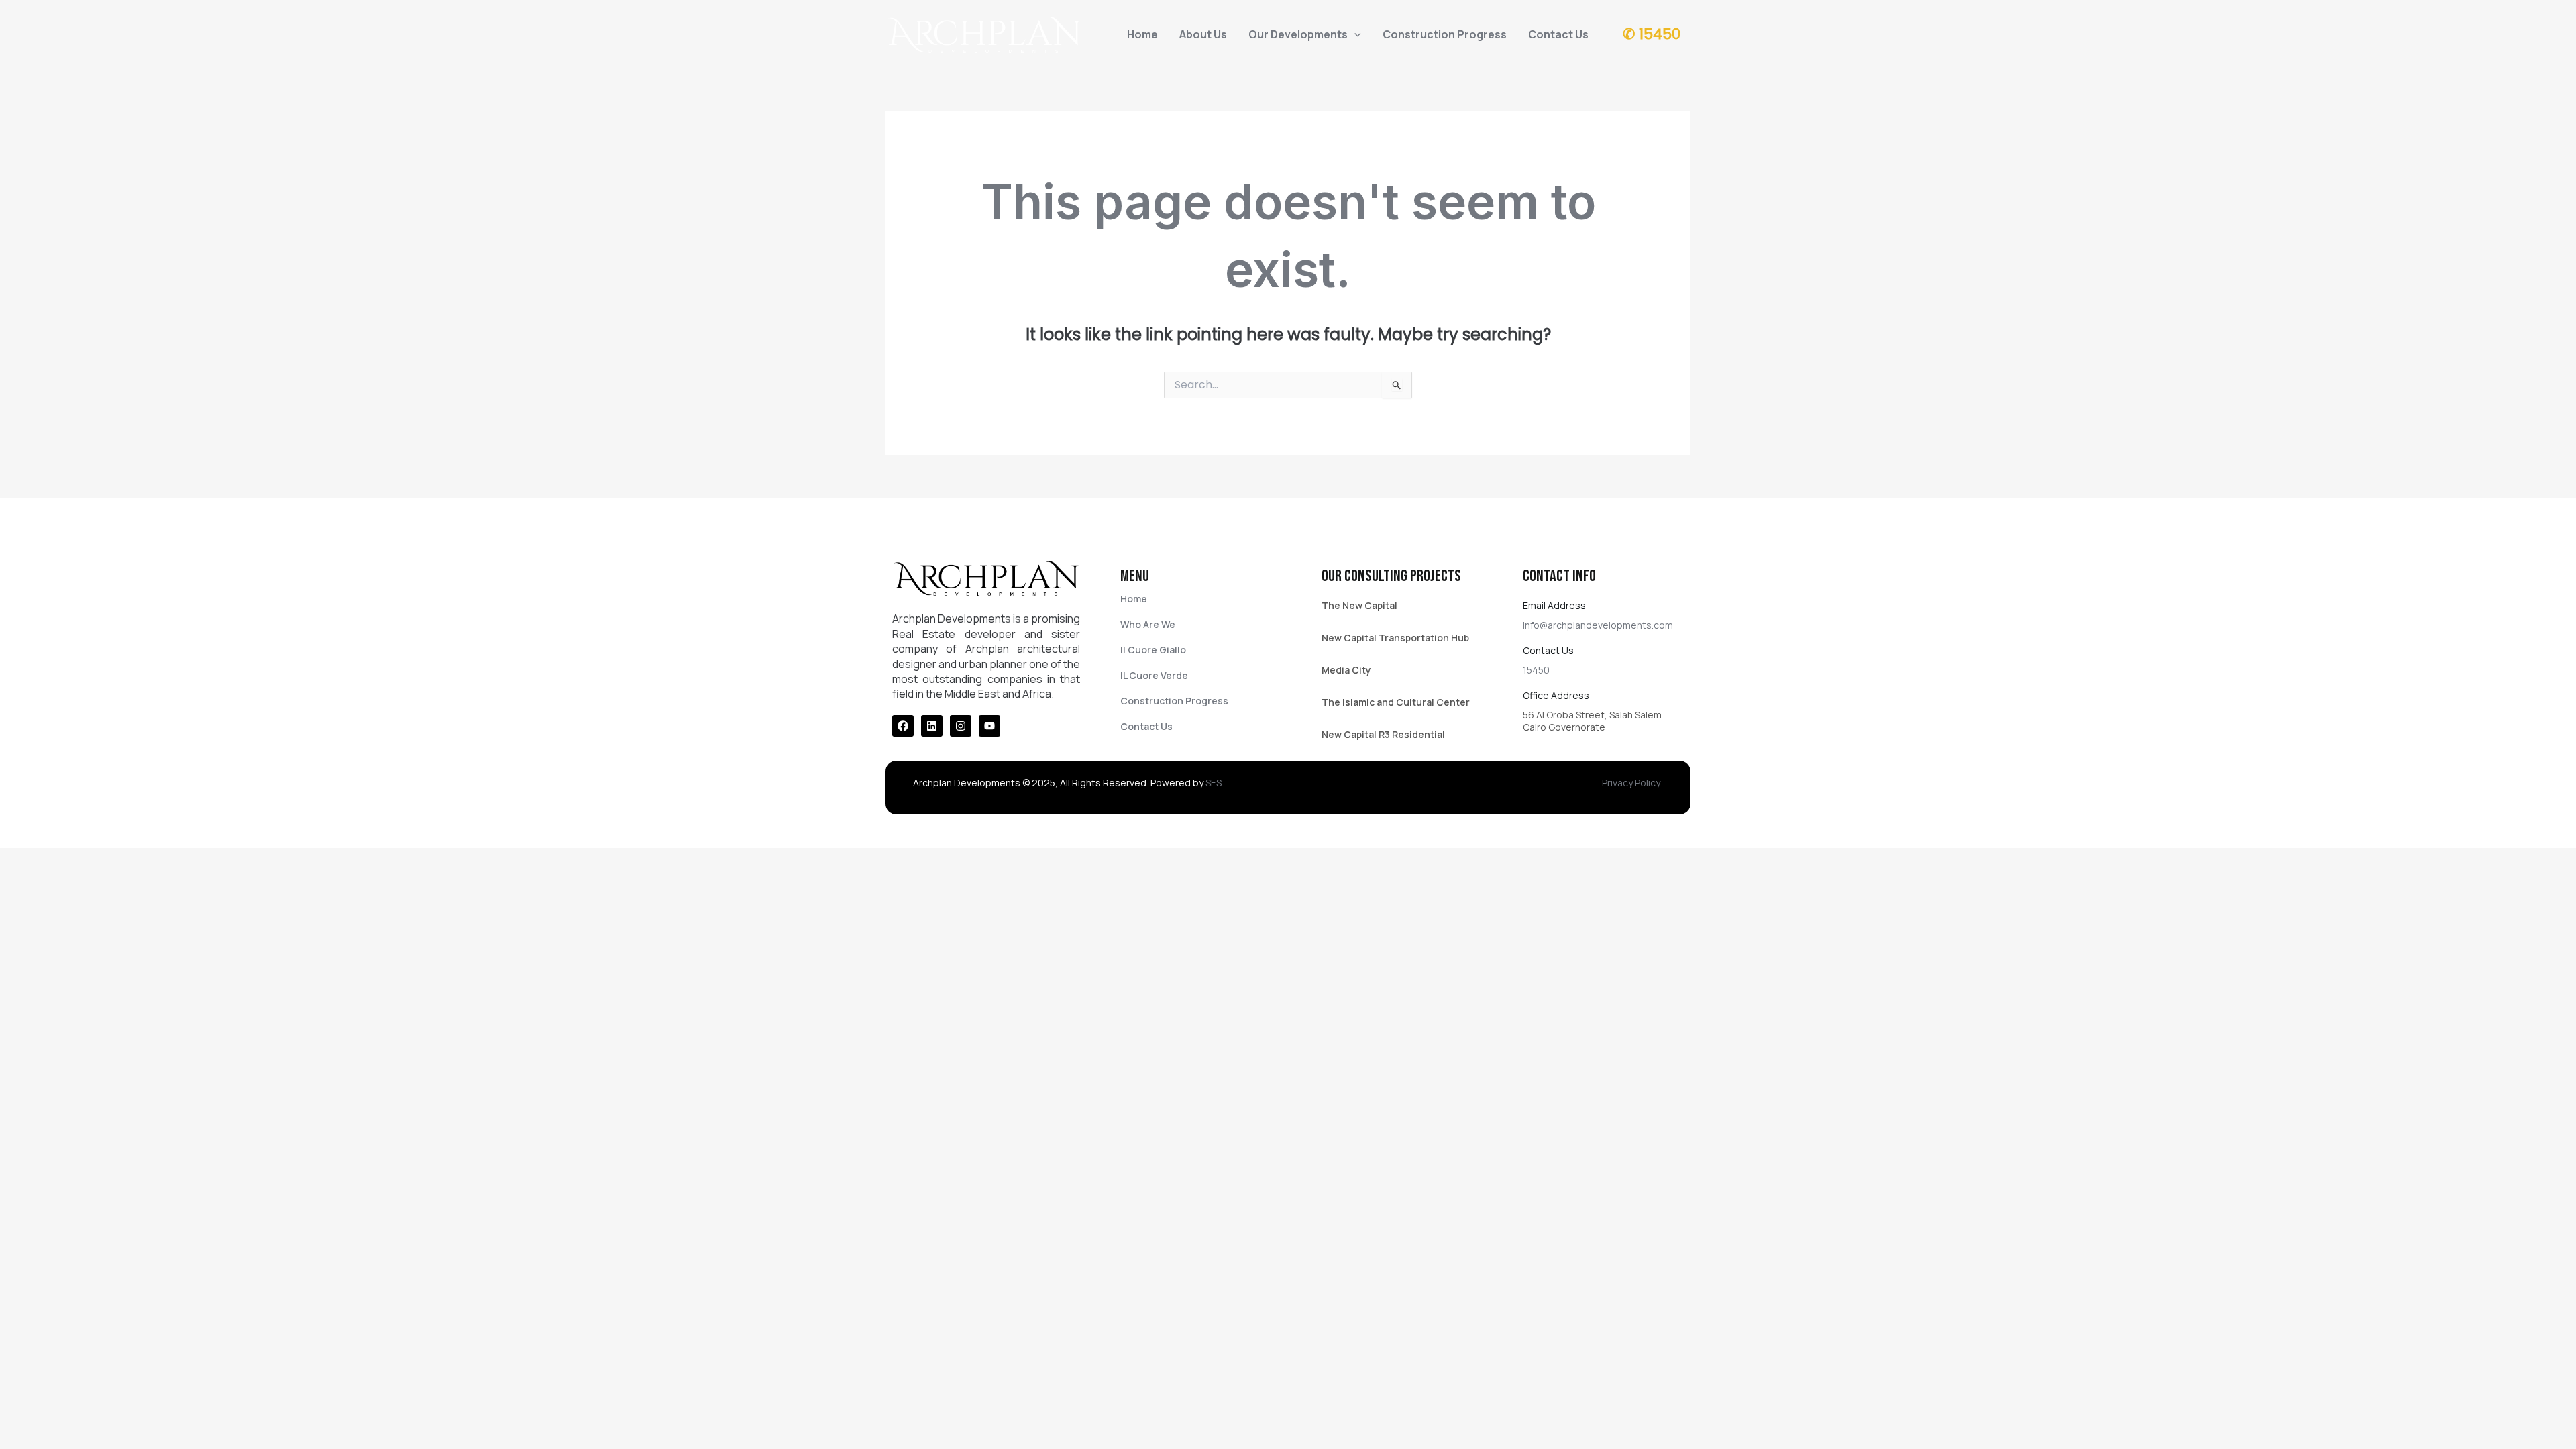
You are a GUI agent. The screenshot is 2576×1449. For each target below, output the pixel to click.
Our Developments (1298, 34)
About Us (1203, 34)
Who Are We (1148, 624)
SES (1214, 783)
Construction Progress (1445, 34)
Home (1142, 34)
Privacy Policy (1631, 783)
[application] (1354, 34)
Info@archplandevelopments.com (1598, 625)
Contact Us (1558, 34)
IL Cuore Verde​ (1154, 675)
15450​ (1536, 670)
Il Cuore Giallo (1153, 650)
